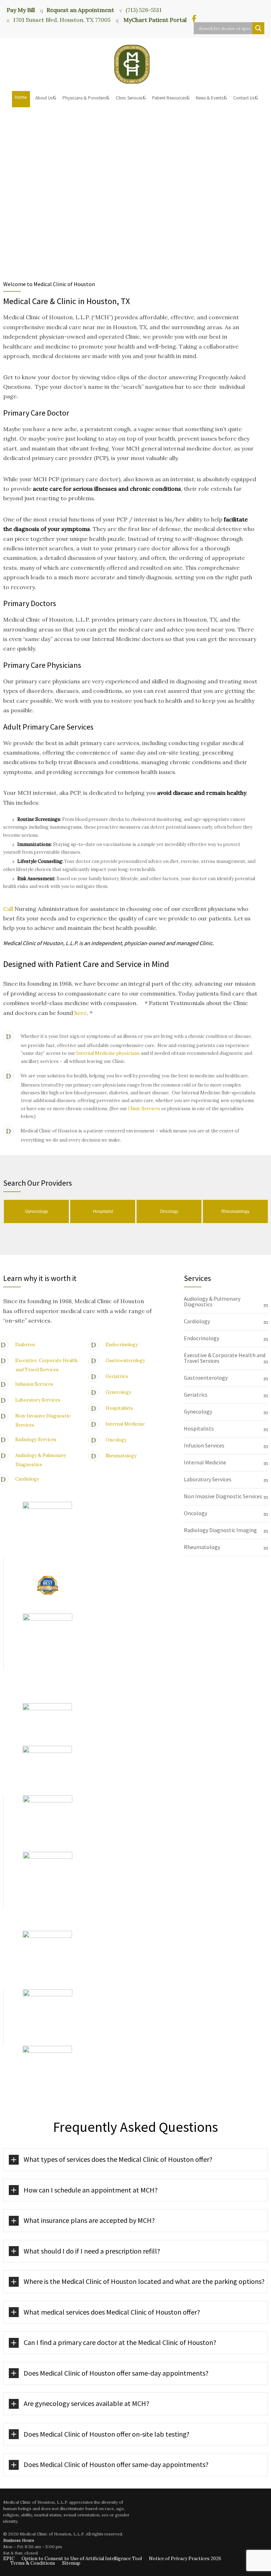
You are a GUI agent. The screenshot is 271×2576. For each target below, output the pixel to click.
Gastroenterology (125, 1360)
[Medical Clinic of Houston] (135, 64)
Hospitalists (119, 1408)
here (81, 1013)
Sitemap (71, 2563)
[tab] (226, 1302)
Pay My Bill (21, 10)
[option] (36, 1212)
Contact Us (244, 98)
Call (9, 909)
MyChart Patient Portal (154, 20)
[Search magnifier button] (258, 28)
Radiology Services (36, 1440)
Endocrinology (122, 1344)
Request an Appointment (80, 10)
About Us (44, 98)
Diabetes (25, 1344)
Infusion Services (34, 1384)
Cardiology (27, 1479)
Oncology (116, 1440)
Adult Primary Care (34, 727)
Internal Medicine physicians (108, 1053)
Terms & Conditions (33, 2563)
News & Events (210, 98)
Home (21, 97)
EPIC (9, 2559)
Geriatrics (117, 1376)
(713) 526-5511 (144, 10)
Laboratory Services (38, 1400)
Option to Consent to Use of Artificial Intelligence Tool (82, 2559)
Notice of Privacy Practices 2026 (185, 2559)
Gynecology (118, 1392)
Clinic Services (129, 98)
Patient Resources (169, 98)
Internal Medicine (125, 1424)
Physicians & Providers (84, 98)
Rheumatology (121, 1455)
